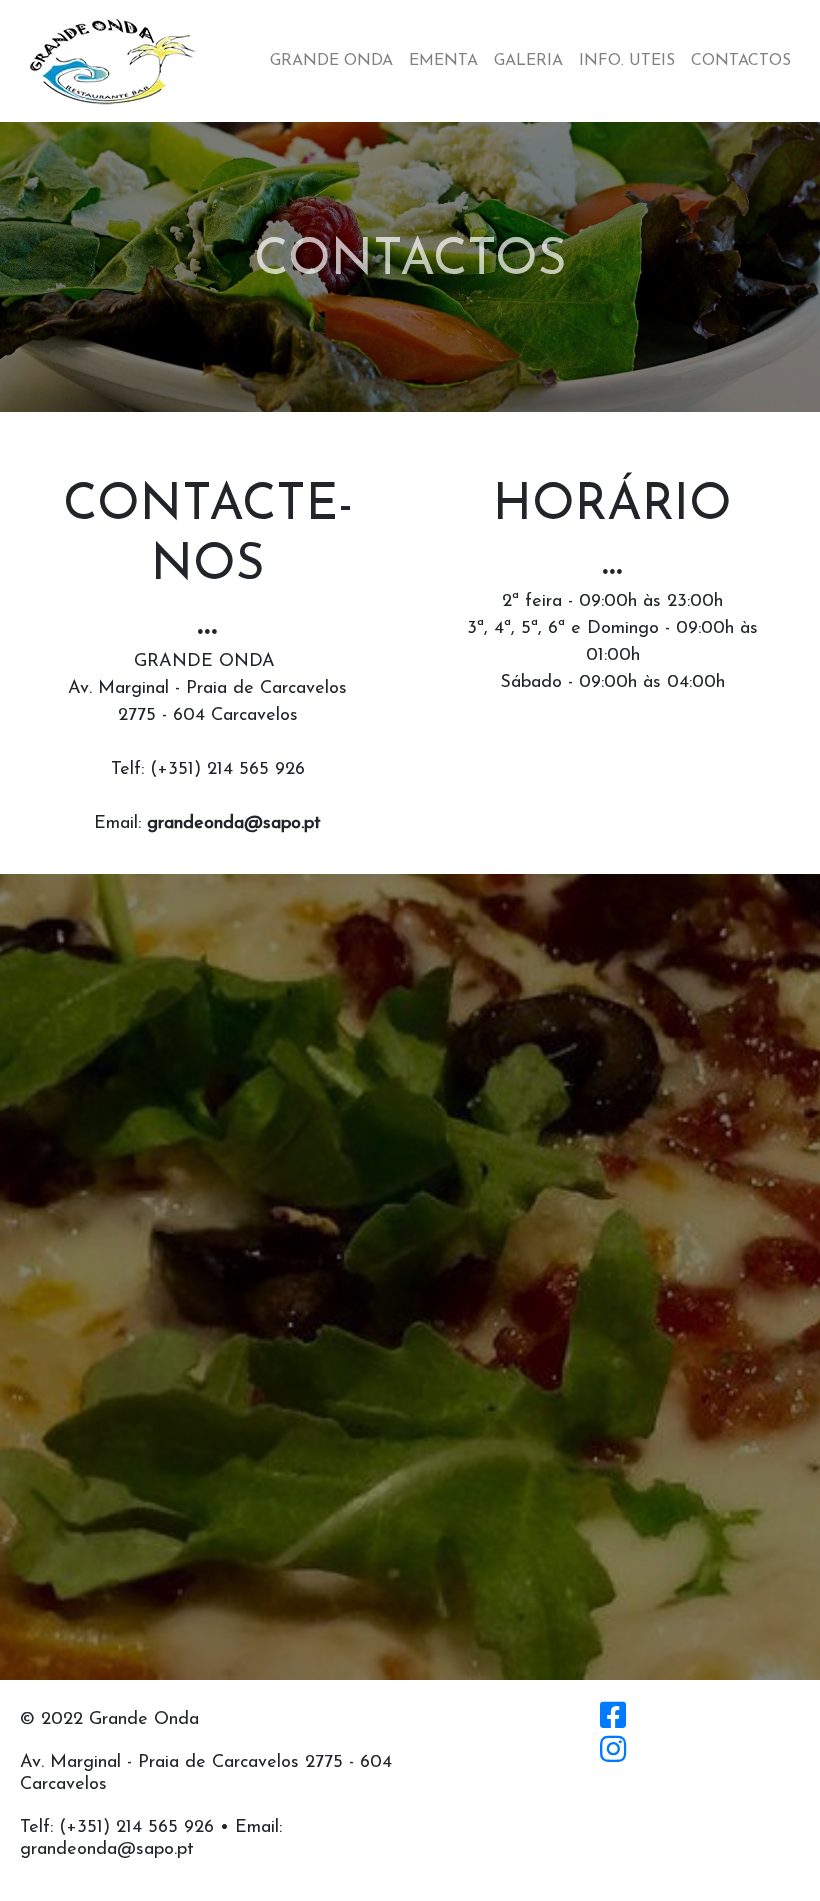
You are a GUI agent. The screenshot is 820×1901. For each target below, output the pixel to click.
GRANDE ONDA (331, 61)
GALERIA (528, 61)
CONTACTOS (741, 61)
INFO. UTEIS (627, 61)
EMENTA (443, 61)
